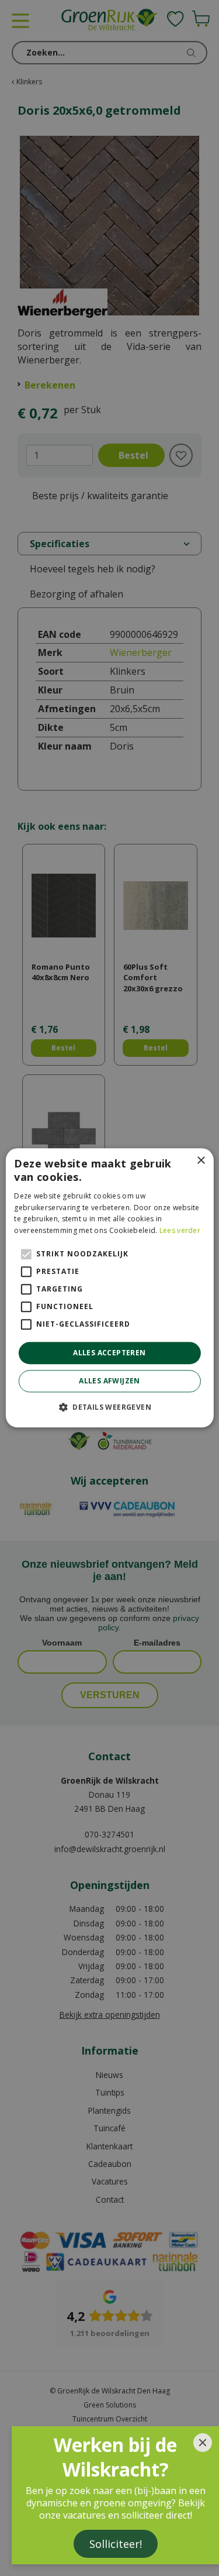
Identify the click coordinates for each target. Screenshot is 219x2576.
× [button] (201, 1161)
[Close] (203, 2443)
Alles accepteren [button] (109, 1353)
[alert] (109, 1288)
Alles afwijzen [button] (109, 1381)
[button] (109, 1407)
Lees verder (180, 1230)
